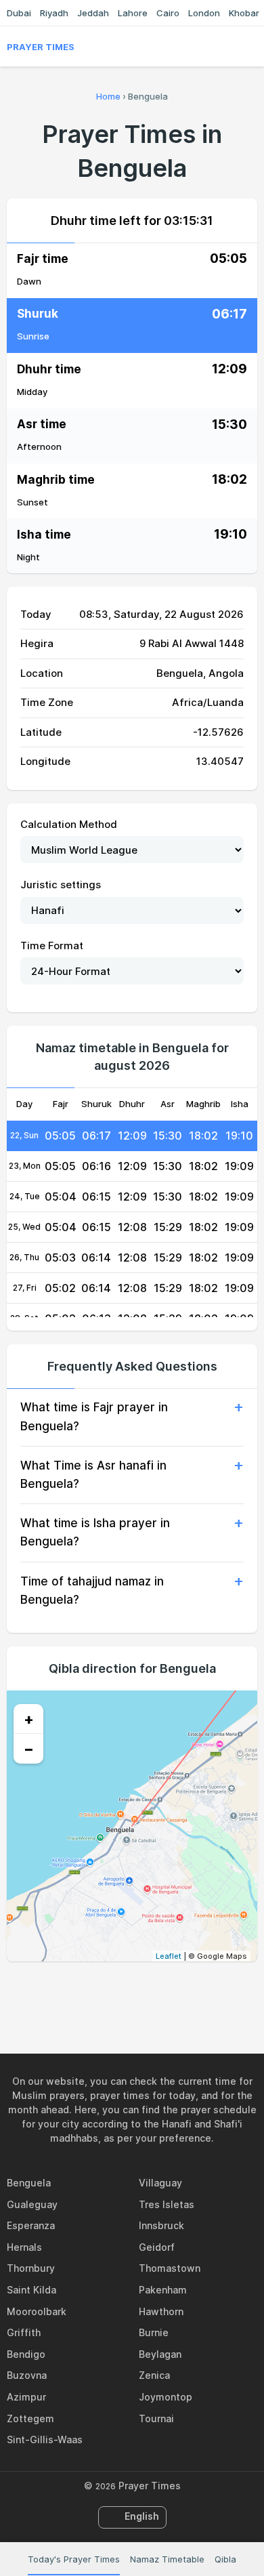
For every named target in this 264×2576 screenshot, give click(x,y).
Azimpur (26, 2397)
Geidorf (157, 2247)
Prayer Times (41, 47)
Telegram (148, 1991)
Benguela (29, 2183)
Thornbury (31, 2268)
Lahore (133, 13)
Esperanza (31, 2225)
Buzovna (27, 2375)
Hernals (24, 2247)
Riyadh (54, 13)
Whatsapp (179, 1991)
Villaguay (160, 2183)
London (204, 13)
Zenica (154, 2375)
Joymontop (166, 2397)
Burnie (154, 2332)
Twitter (116, 1991)
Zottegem (30, 2418)
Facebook (85, 1991)
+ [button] (29, 1719)
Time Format (52, 946)
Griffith (24, 2332)
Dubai (19, 13)
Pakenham (163, 2290)
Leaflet (169, 1956)
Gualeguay (32, 2204)
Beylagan (160, 2354)
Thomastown (170, 2268)
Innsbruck (161, 2225)
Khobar (244, 13)
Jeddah (93, 13)
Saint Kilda (31, 2290)
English (142, 2516)
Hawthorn (161, 2311)
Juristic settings (61, 885)
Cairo (168, 13)
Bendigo (26, 2354)
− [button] (29, 1749)
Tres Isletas (167, 2204)
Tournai (156, 2418)
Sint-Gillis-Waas (45, 2439)
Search (250, 47)
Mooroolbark (37, 2311)
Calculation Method (69, 824)
